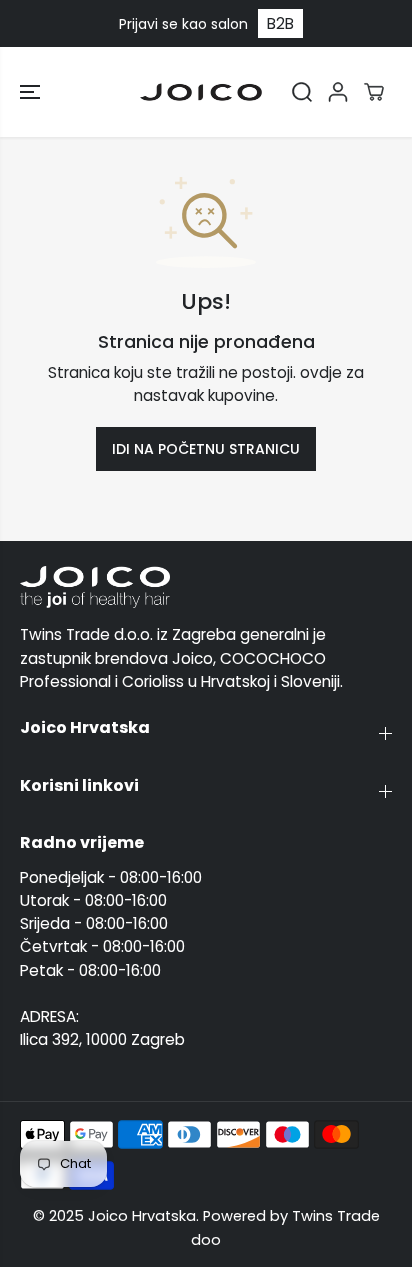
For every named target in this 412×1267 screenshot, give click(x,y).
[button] (32, 92)
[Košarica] (374, 92)
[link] (206, 587)
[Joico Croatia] (201, 92)
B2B (280, 23)
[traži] (302, 92)
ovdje (321, 372)
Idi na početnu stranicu (206, 449)
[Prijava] (338, 92)
